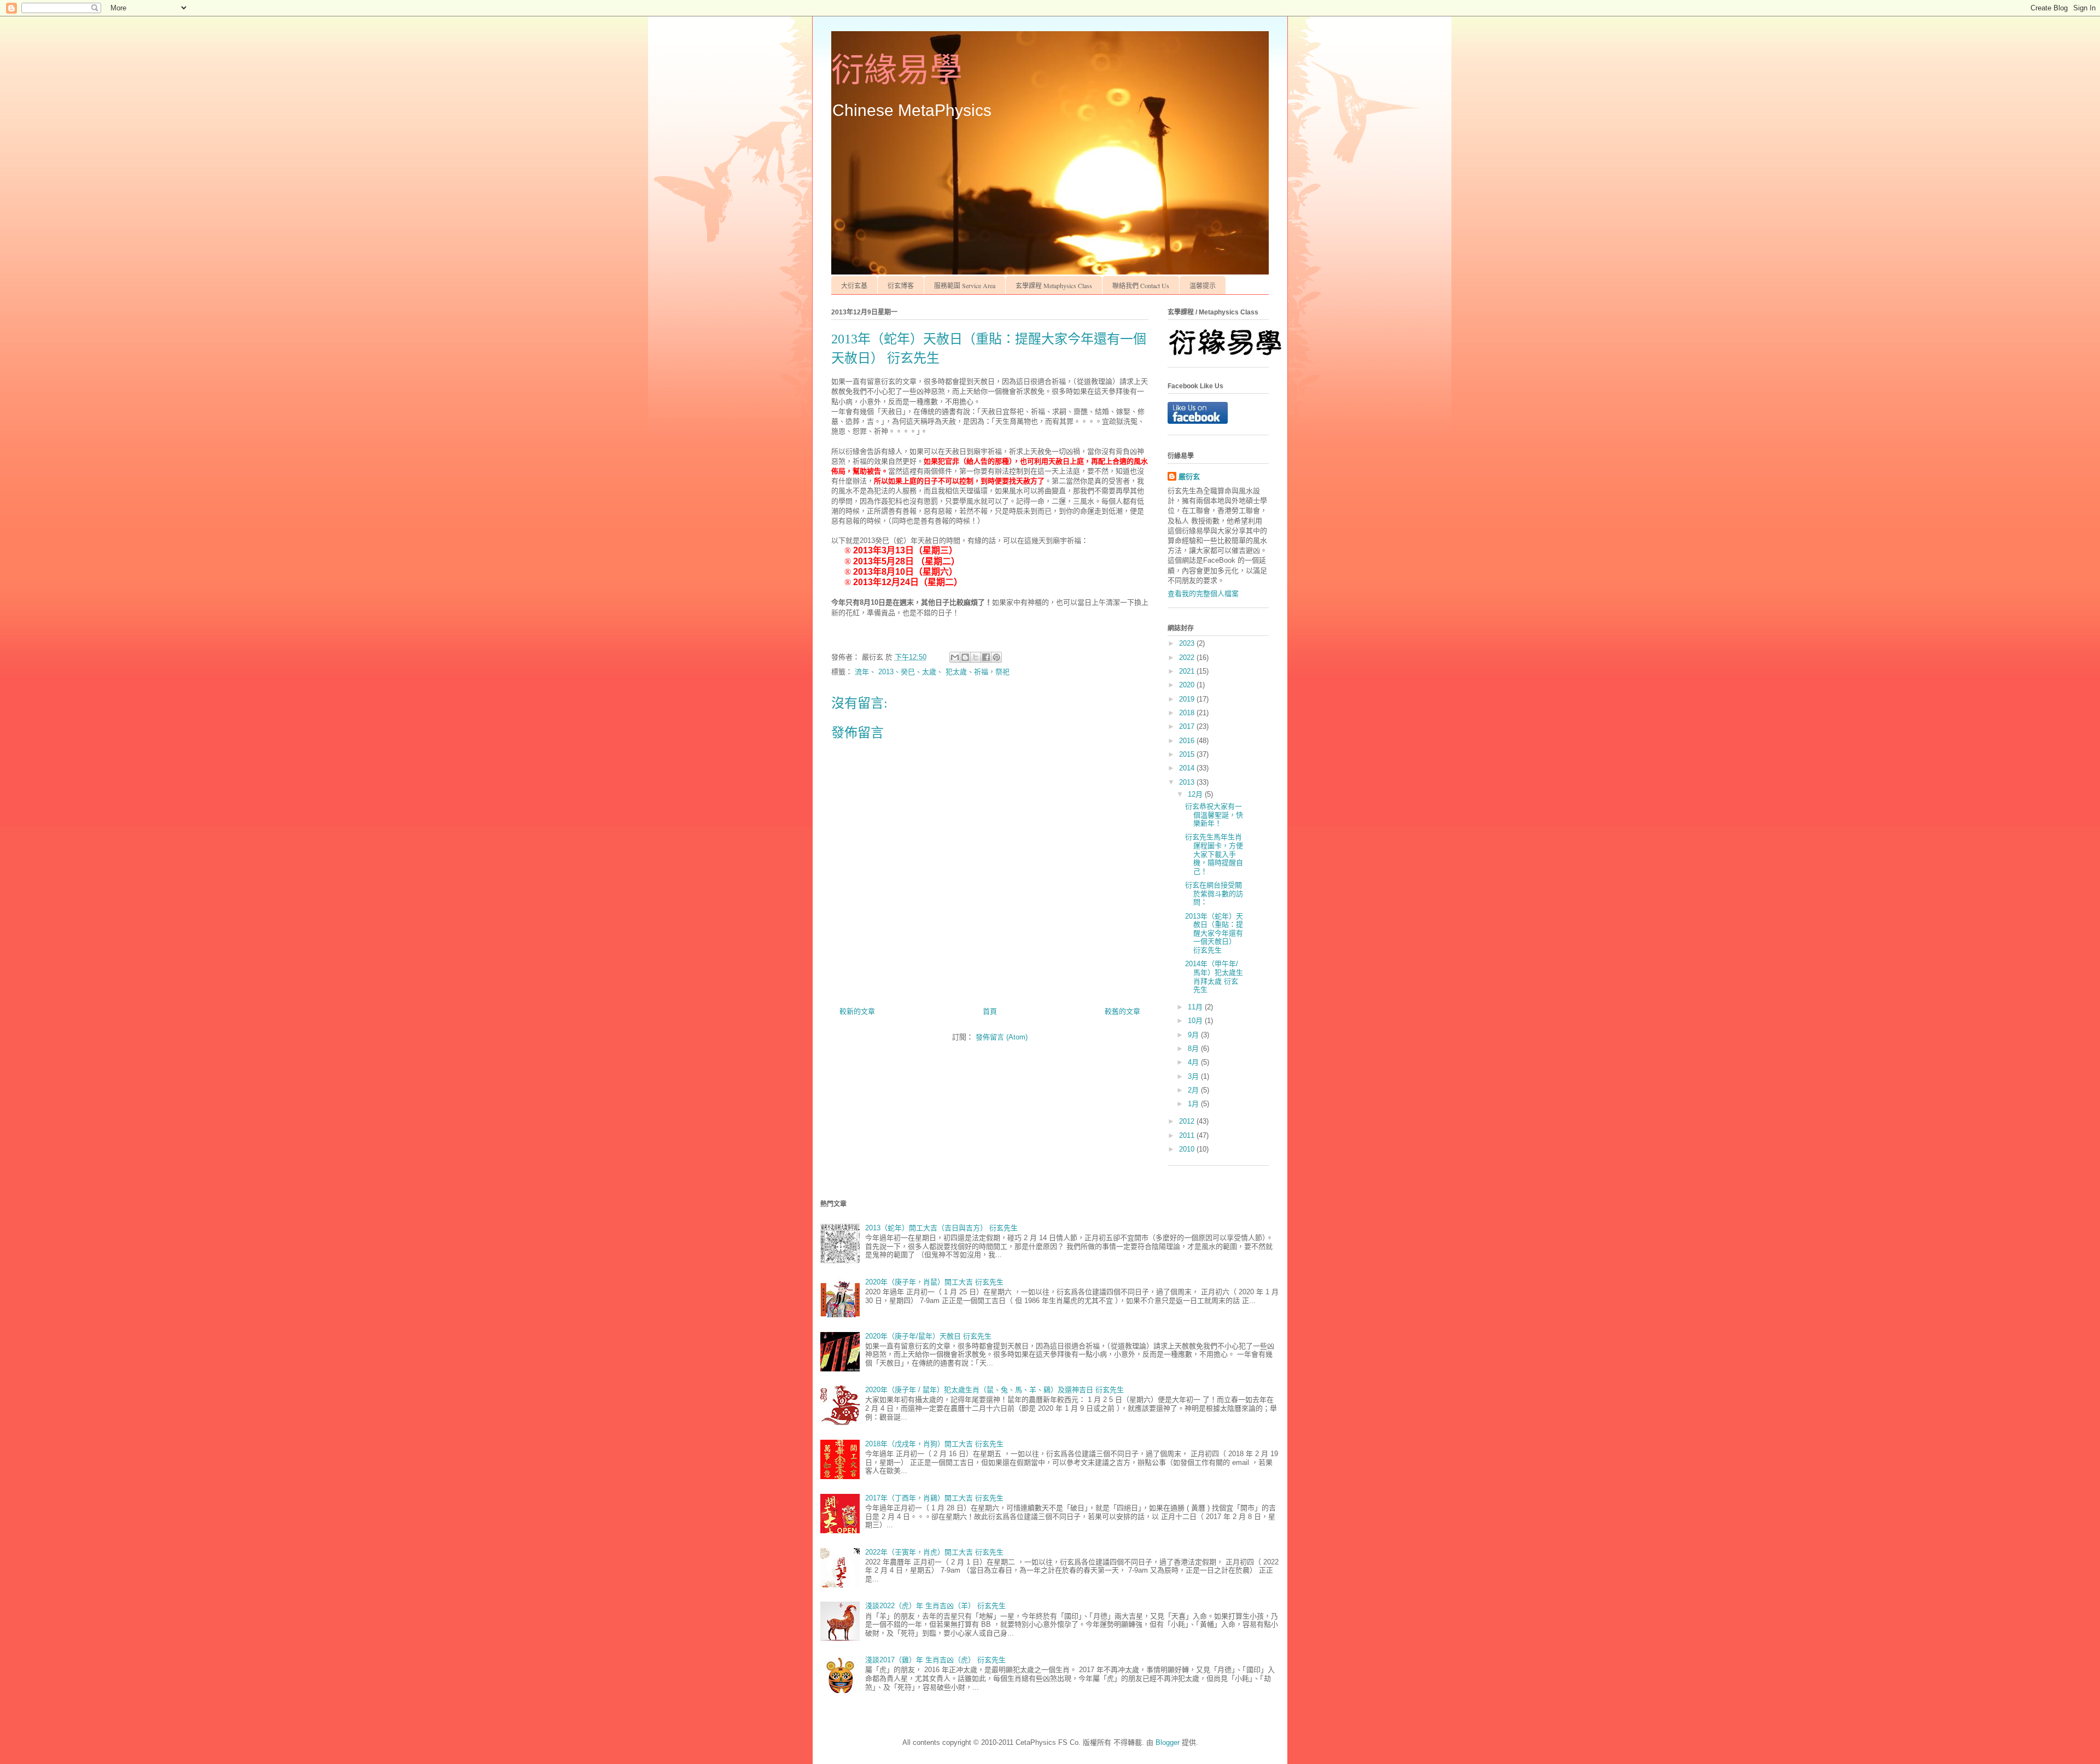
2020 (1188, 685)
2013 (1188, 782)
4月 (1194, 1062)
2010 (1188, 1149)
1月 (1194, 1104)
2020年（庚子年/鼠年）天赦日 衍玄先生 (928, 1336)
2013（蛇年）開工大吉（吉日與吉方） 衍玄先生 (941, 1228)
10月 (1196, 1021)
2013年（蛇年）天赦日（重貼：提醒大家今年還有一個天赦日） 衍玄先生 (1214, 933)
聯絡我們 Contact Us (1141, 285)
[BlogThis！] (965, 657)
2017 (1188, 726)
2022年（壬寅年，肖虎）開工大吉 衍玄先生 (934, 1552)
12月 (1196, 794)
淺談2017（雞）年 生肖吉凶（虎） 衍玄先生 (935, 1660)
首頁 (990, 1011)
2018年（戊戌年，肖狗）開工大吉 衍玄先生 (934, 1444)
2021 (1188, 671)
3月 (1194, 1076)
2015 (1188, 754)
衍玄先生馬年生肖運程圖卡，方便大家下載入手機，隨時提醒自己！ (1214, 854)
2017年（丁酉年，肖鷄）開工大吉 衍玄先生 (934, 1498)
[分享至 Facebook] (986, 657)
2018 (1188, 713)
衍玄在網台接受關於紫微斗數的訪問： (1214, 893)
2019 (1188, 699)
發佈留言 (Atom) (1002, 1037)
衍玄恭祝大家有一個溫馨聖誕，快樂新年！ (1214, 815)
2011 (1188, 1135)
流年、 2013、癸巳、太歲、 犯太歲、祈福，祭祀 (932, 672)
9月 (1194, 1035)
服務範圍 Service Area (965, 285)
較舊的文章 (1122, 1011)
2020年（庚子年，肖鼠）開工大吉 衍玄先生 (934, 1282)
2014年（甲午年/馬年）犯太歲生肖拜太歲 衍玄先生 (1214, 977)
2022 (1188, 658)
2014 (1188, 768)
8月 (1194, 1049)
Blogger (1168, 1742)
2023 (1188, 643)
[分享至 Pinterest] (996, 657)
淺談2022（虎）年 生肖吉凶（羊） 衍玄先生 (935, 1606)
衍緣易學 (897, 71)
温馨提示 (1203, 285)
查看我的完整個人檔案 (1203, 594)
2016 (1188, 741)
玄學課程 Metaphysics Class (1054, 285)
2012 (1188, 1121)
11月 (1196, 1007)
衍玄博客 (901, 285)
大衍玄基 (854, 285)
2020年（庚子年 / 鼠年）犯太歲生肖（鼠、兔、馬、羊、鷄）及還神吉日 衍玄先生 (994, 1390)
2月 (1194, 1090)
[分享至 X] (976, 657)
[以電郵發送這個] (955, 657)
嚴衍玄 (1189, 477)
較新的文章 (857, 1011)
